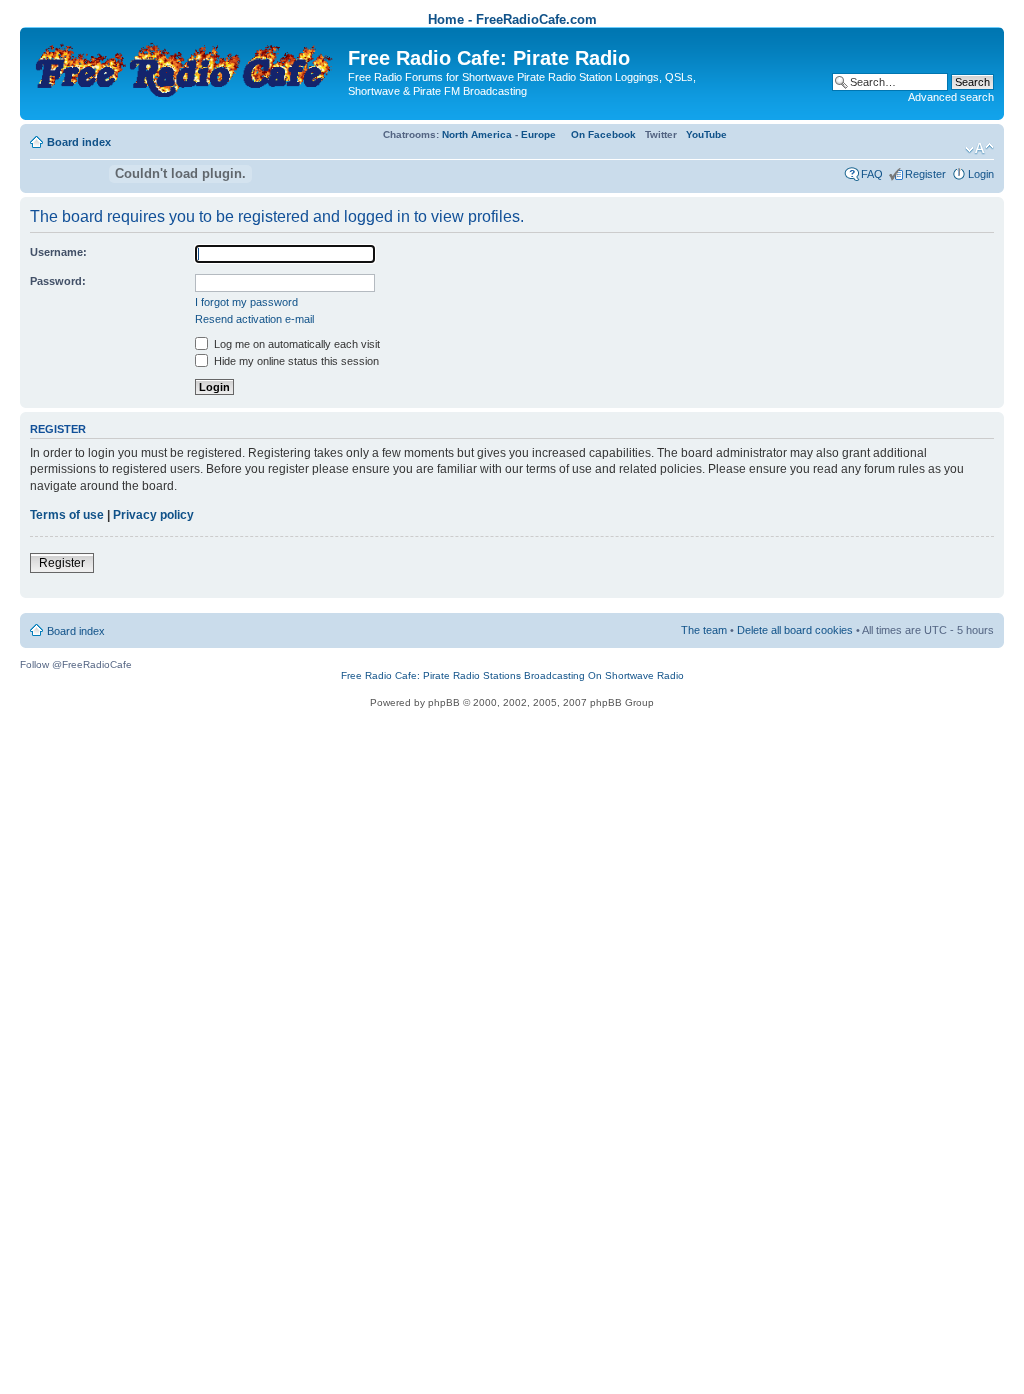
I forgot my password (246, 302)
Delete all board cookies (795, 630)
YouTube (706, 134)
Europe (538, 134)
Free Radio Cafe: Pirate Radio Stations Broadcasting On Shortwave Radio (512, 675)
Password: (58, 281)
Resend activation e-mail (254, 319)
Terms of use (67, 515)
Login (981, 174)
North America (477, 134)
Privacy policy (153, 515)
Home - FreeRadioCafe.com (512, 19)
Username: (58, 252)
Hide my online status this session (295, 361)
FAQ (872, 174)
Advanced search (951, 97)
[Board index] (186, 65)
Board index (79, 142)
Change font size (979, 149)
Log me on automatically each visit (295, 344)
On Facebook (603, 134)
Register (925, 174)
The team (704, 630)
